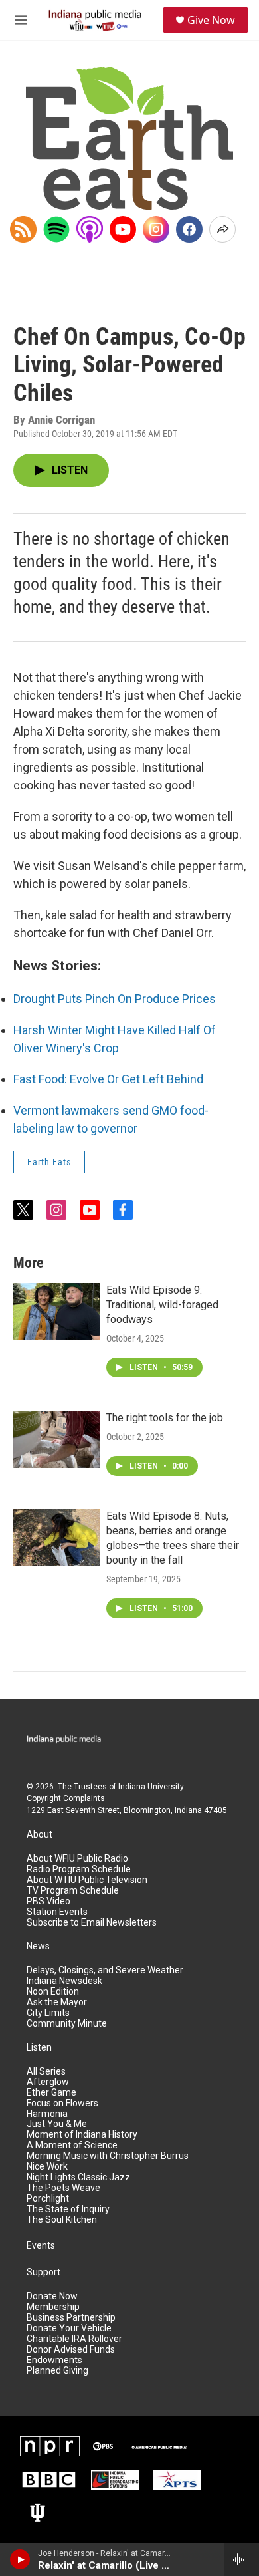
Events (41, 2246)
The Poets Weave (63, 2188)
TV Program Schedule (73, 1891)
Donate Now (52, 2296)
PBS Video (48, 1901)
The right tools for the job (165, 1418)
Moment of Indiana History (82, 2135)
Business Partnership (71, 2318)
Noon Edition (53, 1992)
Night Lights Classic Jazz (78, 2177)
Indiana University (151, 1787)
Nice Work (47, 2167)
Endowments (54, 2360)
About (40, 1835)
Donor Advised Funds (71, 2350)
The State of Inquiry (68, 2209)
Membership (53, 2307)
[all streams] (241, 2559)
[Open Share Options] (222, 229)
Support (43, 2272)
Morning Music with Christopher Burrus (108, 2156)
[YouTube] (123, 229)
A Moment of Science (72, 2145)
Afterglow (48, 2082)
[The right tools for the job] (56, 1439)
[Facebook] (189, 229)
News (38, 1946)
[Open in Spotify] (56, 229)
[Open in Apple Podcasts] (90, 229)
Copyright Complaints (66, 1798)
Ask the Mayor (57, 2002)
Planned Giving (57, 2371)
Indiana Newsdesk (64, 1981)
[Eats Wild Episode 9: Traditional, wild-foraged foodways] (56, 1312)
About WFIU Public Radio (77, 1859)
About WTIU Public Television (87, 1880)
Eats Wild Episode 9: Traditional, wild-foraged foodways (162, 1305)
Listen (39, 2048)
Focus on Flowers (62, 2103)
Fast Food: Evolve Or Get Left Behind (108, 1079)
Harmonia (47, 2114)
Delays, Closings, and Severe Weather (105, 1970)
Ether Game (51, 2093)
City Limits (48, 2013)
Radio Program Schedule (79, 1869)
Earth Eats (49, 1162)
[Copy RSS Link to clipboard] (23, 229)
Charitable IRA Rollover (74, 2339)
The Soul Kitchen (62, 2220)
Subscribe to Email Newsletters (92, 1923)
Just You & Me (57, 2124)
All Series (46, 2072)
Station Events (57, 1912)
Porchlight (48, 2199)
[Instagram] (156, 229)
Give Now (211, 20)
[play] (20, 2559)
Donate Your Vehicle (69, 2328)
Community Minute (67, 2024)
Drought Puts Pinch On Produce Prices (115, 999)
